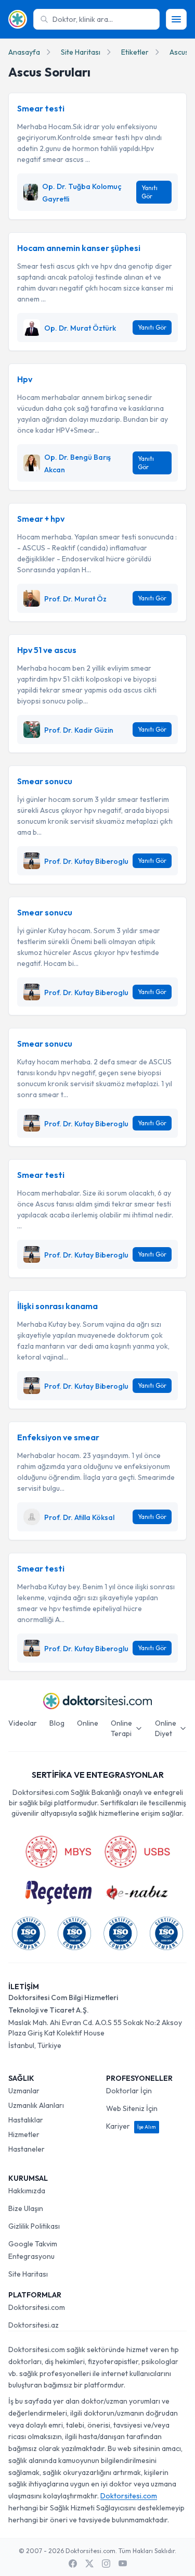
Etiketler (135, 52)
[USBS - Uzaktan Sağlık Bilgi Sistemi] (137, 1852)
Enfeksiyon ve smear (58, 1437)
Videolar (23, 1723)
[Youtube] (123, 2564)
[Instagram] (106, 2564)
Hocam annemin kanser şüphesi (79, 248)
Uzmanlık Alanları (36, 2105)
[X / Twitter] (89, 2564)
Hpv (25, 379)
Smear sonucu (45, 781)
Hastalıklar (26, 2120)
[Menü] (176, 19)
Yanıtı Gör (149, 192)
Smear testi (41, 108)
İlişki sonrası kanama (57, 1306)
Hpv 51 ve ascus (47, 650)
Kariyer (131, 2126)
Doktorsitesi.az (34, 2325)
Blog (57, 1723)
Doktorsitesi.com (37, 2307)
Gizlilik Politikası (34, 2226)
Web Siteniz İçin (132, 2108)
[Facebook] (73, 2564)
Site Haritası (81, 52)
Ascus (179, 52)
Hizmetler (24, 2134)
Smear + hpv (41, 519)
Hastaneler (27, 2149)
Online (88, 1723)
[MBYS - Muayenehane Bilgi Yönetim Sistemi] (58, 1852)
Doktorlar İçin (129, 2091)
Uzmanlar (24, 2091)
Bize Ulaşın (26, 2208)
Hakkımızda (27, 2191)
